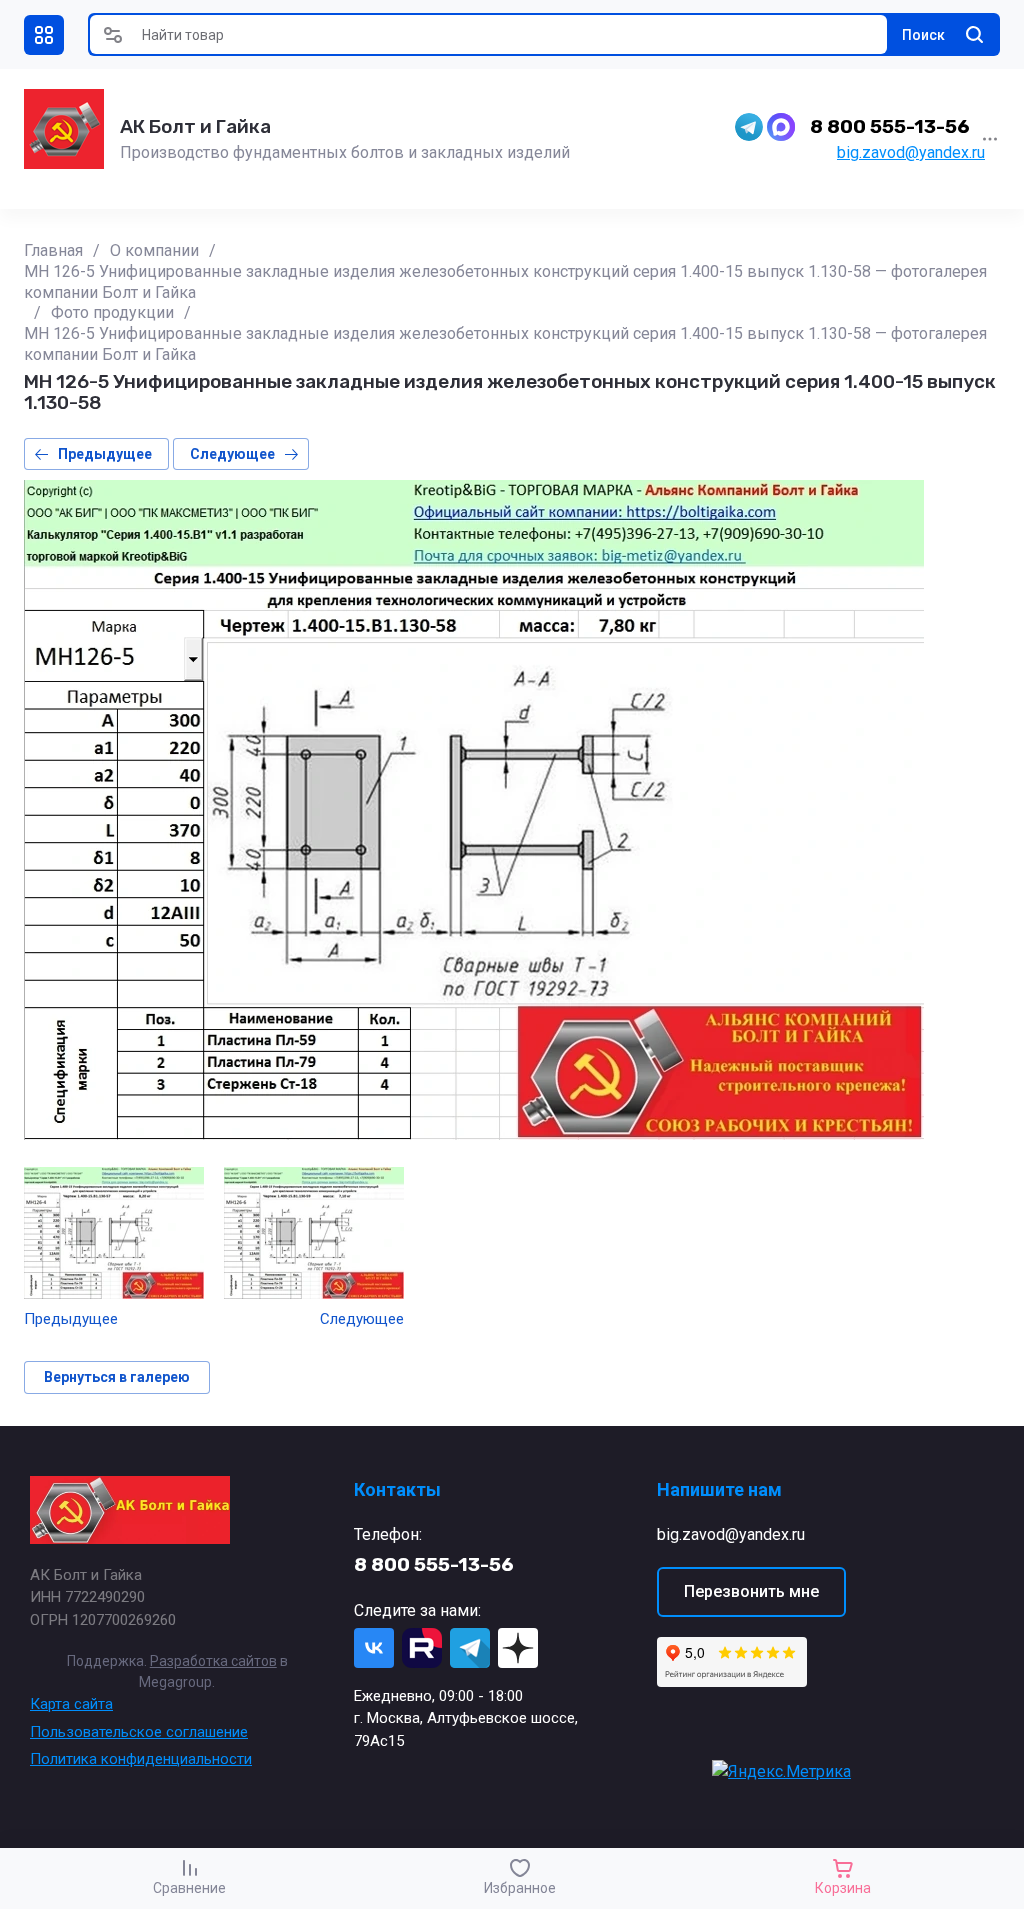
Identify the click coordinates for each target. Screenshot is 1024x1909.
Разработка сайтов (213, 1661)
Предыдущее (105, 454)
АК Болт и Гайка (195, 126)
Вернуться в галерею (117, 1377)
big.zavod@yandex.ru (911, 152)
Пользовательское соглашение (139, 1732)
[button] (44, 35)
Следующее (232, 454)
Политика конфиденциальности (141, 1759)
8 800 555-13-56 (890, 126)
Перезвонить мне (751, 1591)
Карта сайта (71, 1704)
